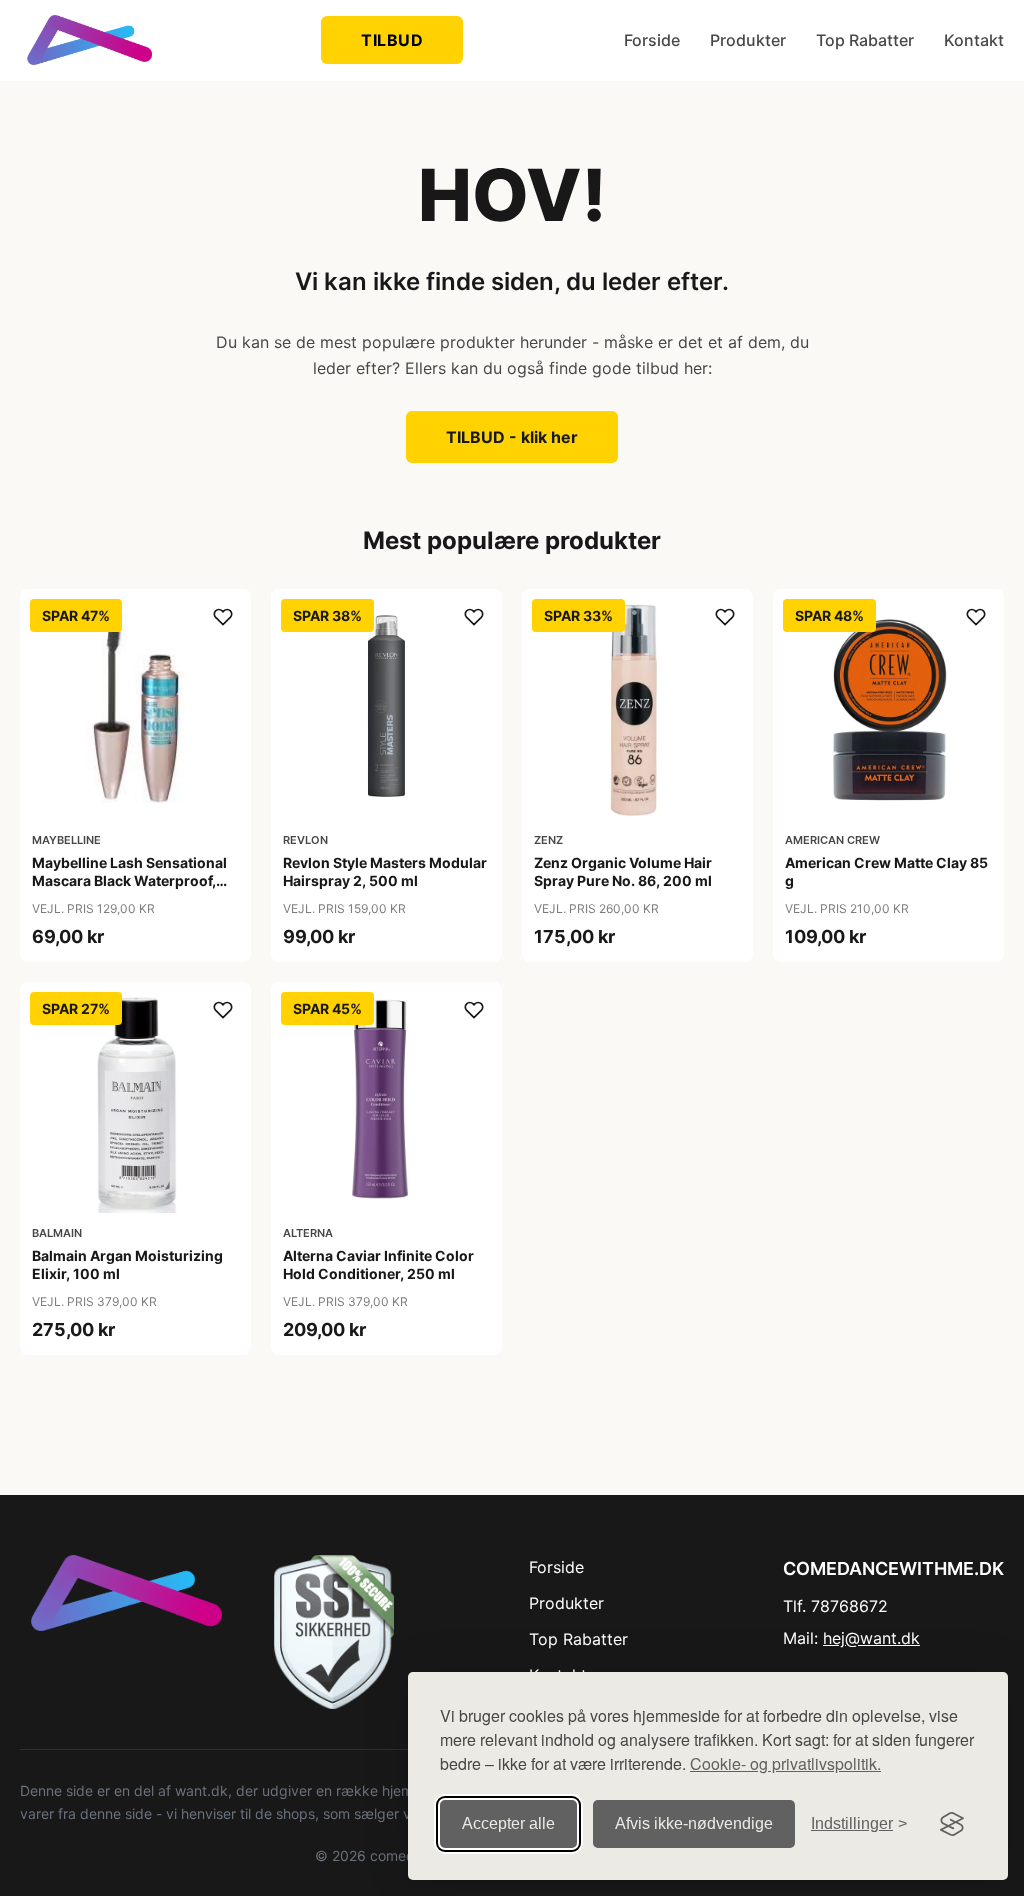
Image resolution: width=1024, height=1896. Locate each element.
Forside (652, 40)
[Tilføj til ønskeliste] (223, 617)
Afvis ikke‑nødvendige (694, 1823)
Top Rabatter (865, 40)
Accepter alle (508, 1823)
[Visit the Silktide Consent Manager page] (952, 1824)
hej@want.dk (871, 1638)
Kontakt (974, 40)
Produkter (748, 40)
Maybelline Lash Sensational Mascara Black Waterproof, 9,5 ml (129, 880)
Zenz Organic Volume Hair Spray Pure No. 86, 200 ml (623, 871)
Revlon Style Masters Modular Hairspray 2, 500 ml (385, 871)
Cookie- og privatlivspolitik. (785, 1763)
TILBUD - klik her (512, 437)
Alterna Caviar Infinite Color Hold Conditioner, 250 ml (378, 1264)
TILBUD (392, 40)
